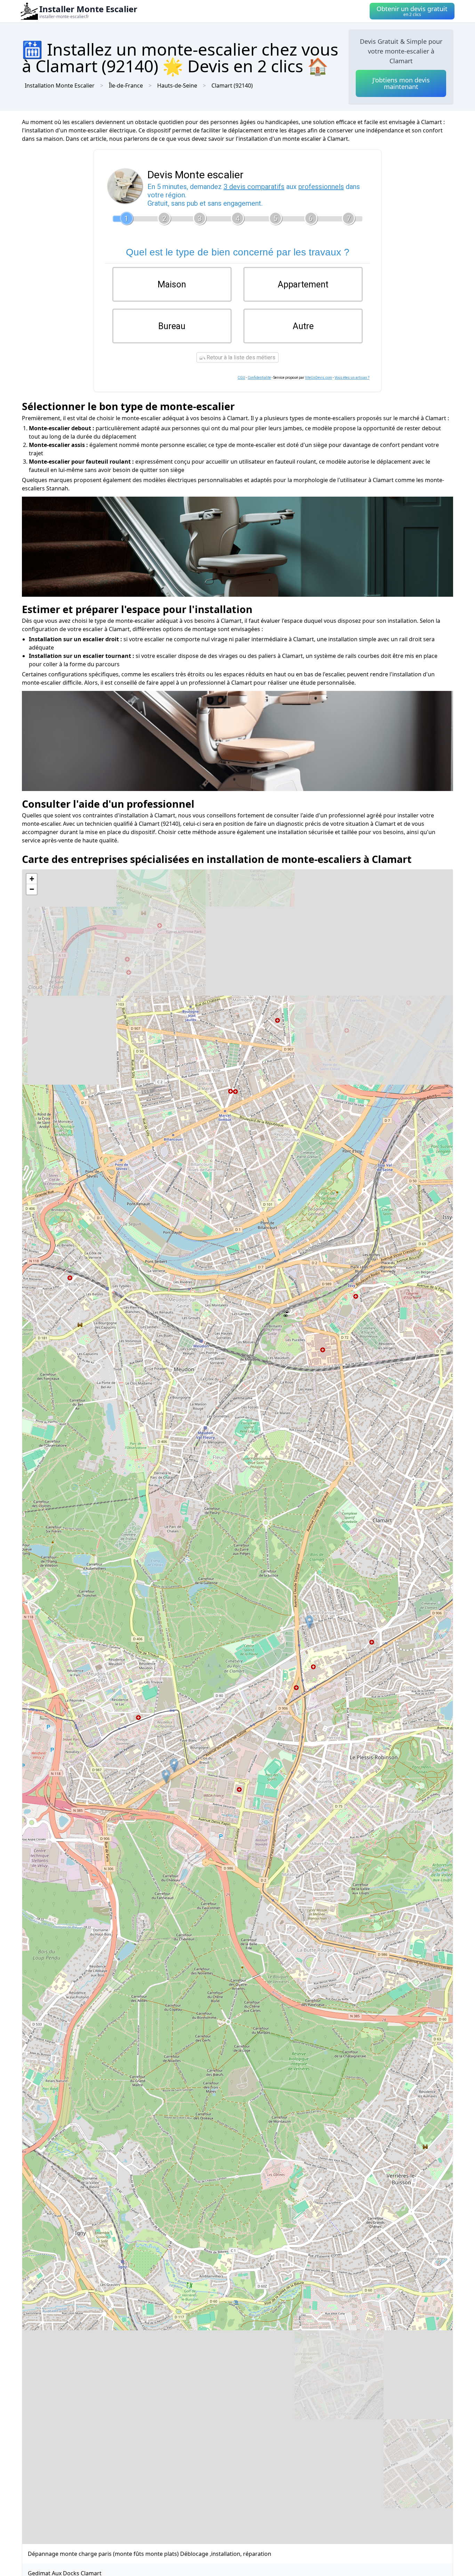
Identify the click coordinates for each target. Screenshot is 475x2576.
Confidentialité (259, 378)
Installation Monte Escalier (60, 85)
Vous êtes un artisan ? (352, 378)
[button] (309, 1622)
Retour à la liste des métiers (240, 357)
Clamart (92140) (232, 85)
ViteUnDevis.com (319, 378)
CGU (241, 378)
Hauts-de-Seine (177, 85)
